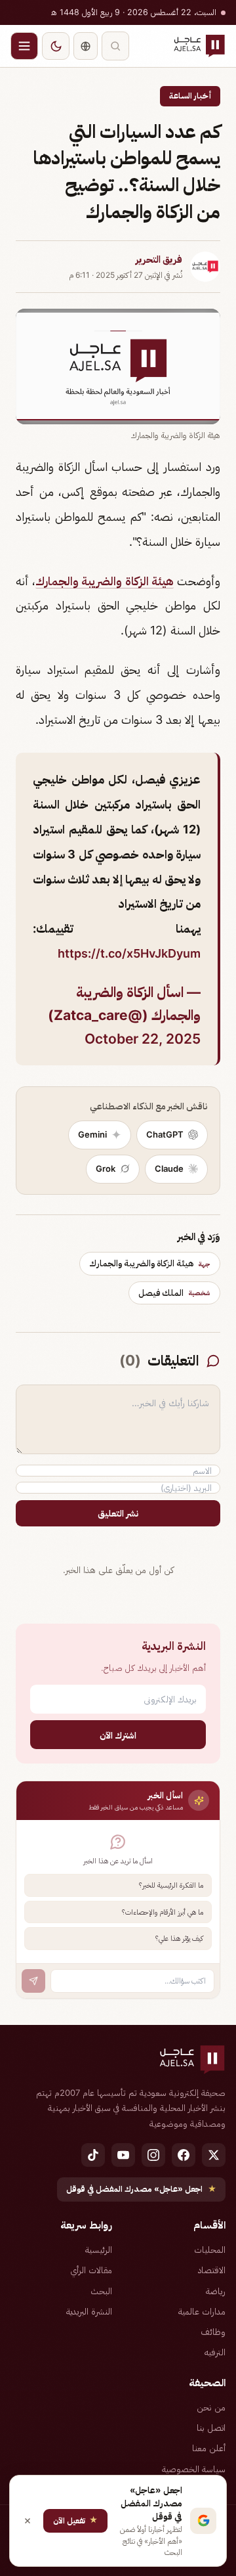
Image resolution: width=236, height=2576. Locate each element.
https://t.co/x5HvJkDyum (129, 953)
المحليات (210, 2250)
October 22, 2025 (143, 1039)
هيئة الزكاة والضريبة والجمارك (105, 581)
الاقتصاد (212, 2270)
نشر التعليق (118, 1513)
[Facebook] (184, 2155)
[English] (86, 46)
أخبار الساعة (190, 96)
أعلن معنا (209, 2448)
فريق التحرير (159, 259)
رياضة (216, 2291)
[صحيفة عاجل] (199, 46)
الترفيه (215, 2352)
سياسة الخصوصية (194, 2469)
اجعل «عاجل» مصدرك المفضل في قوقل (141, 2189)
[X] (214, 2155)
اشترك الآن (118, 1735)
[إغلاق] (28, 2521)
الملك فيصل (174, 1293)
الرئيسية (99, 2250)
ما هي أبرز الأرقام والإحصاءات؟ (163, 1912)
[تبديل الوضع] (56, 46)
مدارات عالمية (202, 2311)
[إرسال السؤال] (33, 1981)
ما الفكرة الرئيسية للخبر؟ (171, 1885)
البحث (101, 2291)
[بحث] (115, 46)
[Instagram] (153, 2155)
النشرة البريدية (89, 2311)
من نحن (211, 2407)
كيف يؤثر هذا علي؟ (179, 1938)
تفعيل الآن (75, 2520)
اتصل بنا (211, 2428)
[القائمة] (24, 46)
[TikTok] (93, 2155)
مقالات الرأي (91, 2270)
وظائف (213, 2332)
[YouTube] (123, 2155)
